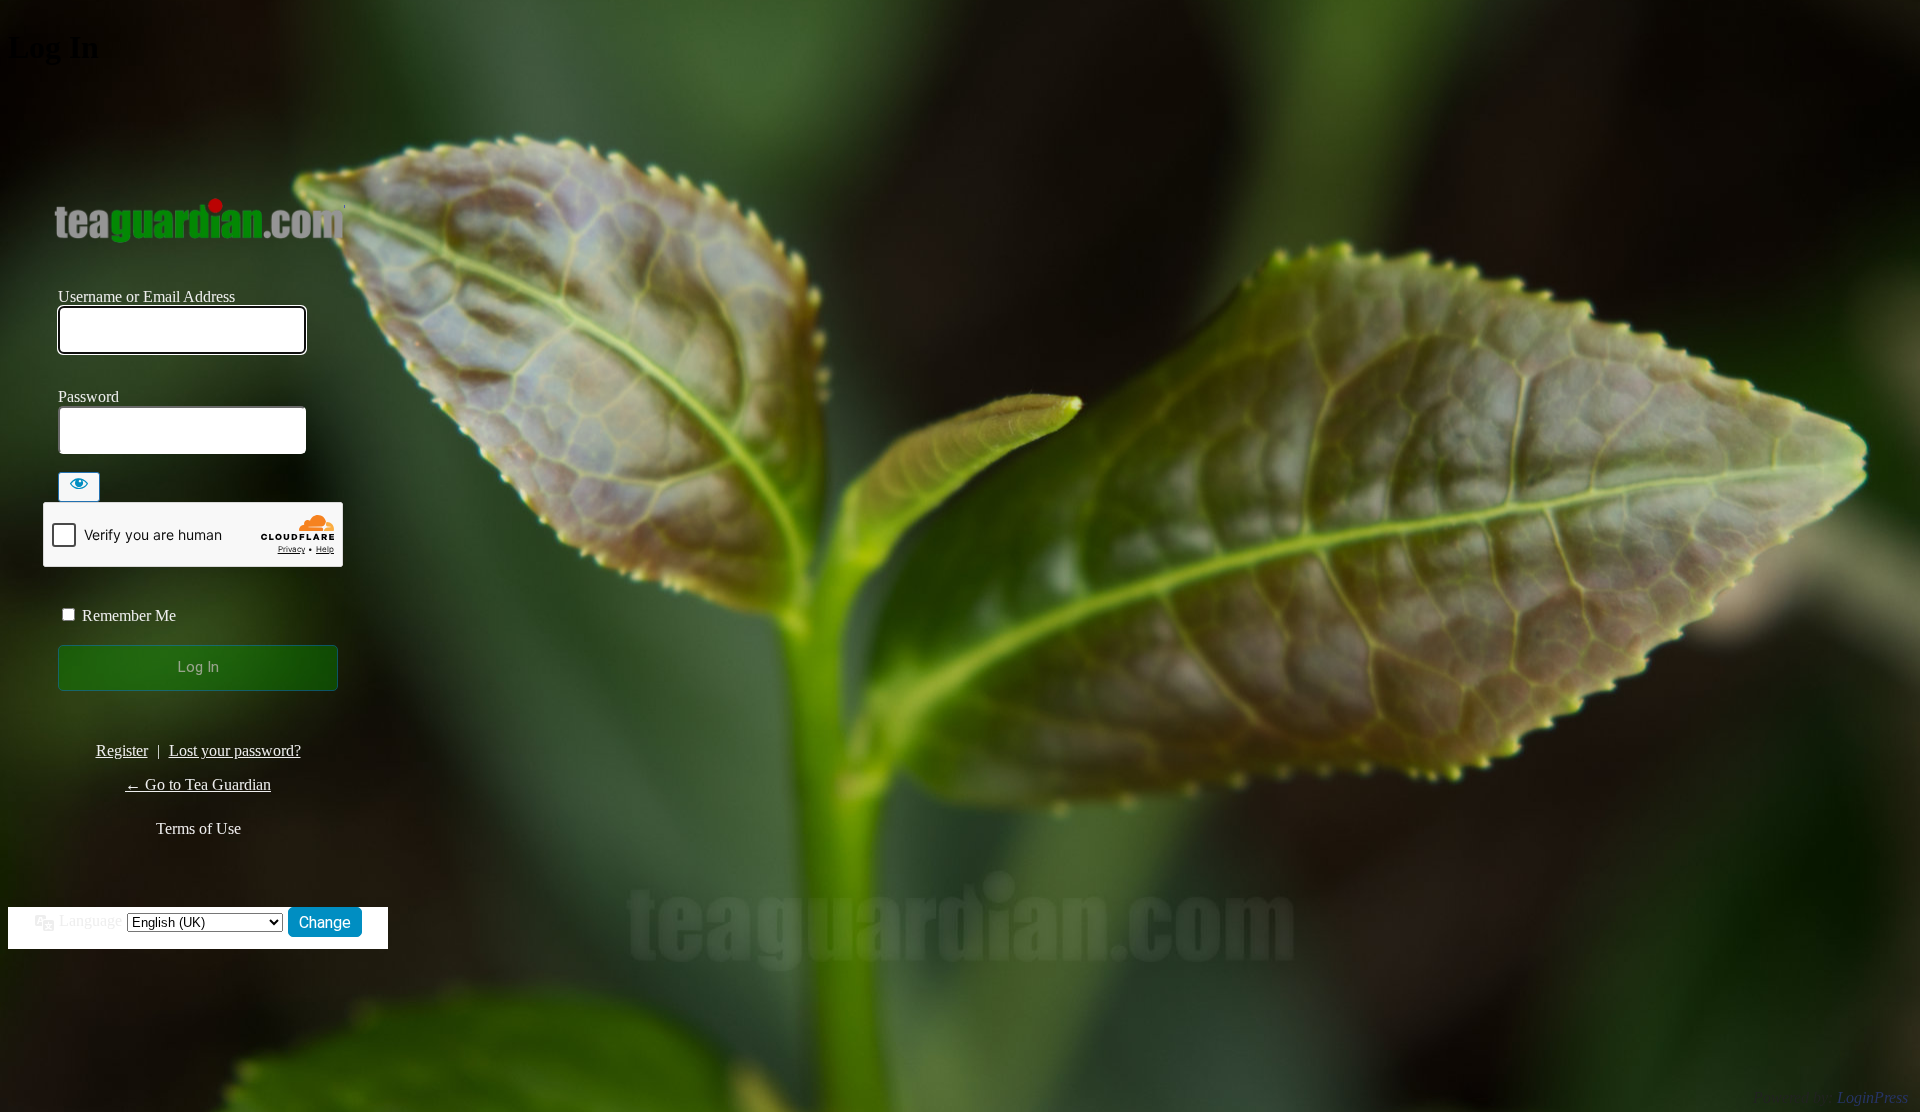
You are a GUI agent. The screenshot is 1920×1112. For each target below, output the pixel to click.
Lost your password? (235, 750)
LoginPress (1872, 1097)
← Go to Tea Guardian (198, 784)
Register (122, 750)
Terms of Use (198, 828)
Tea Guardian (198, 220)
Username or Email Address (146, 296)
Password (88, 396)
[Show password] (79, 487)
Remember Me (129, 615)
